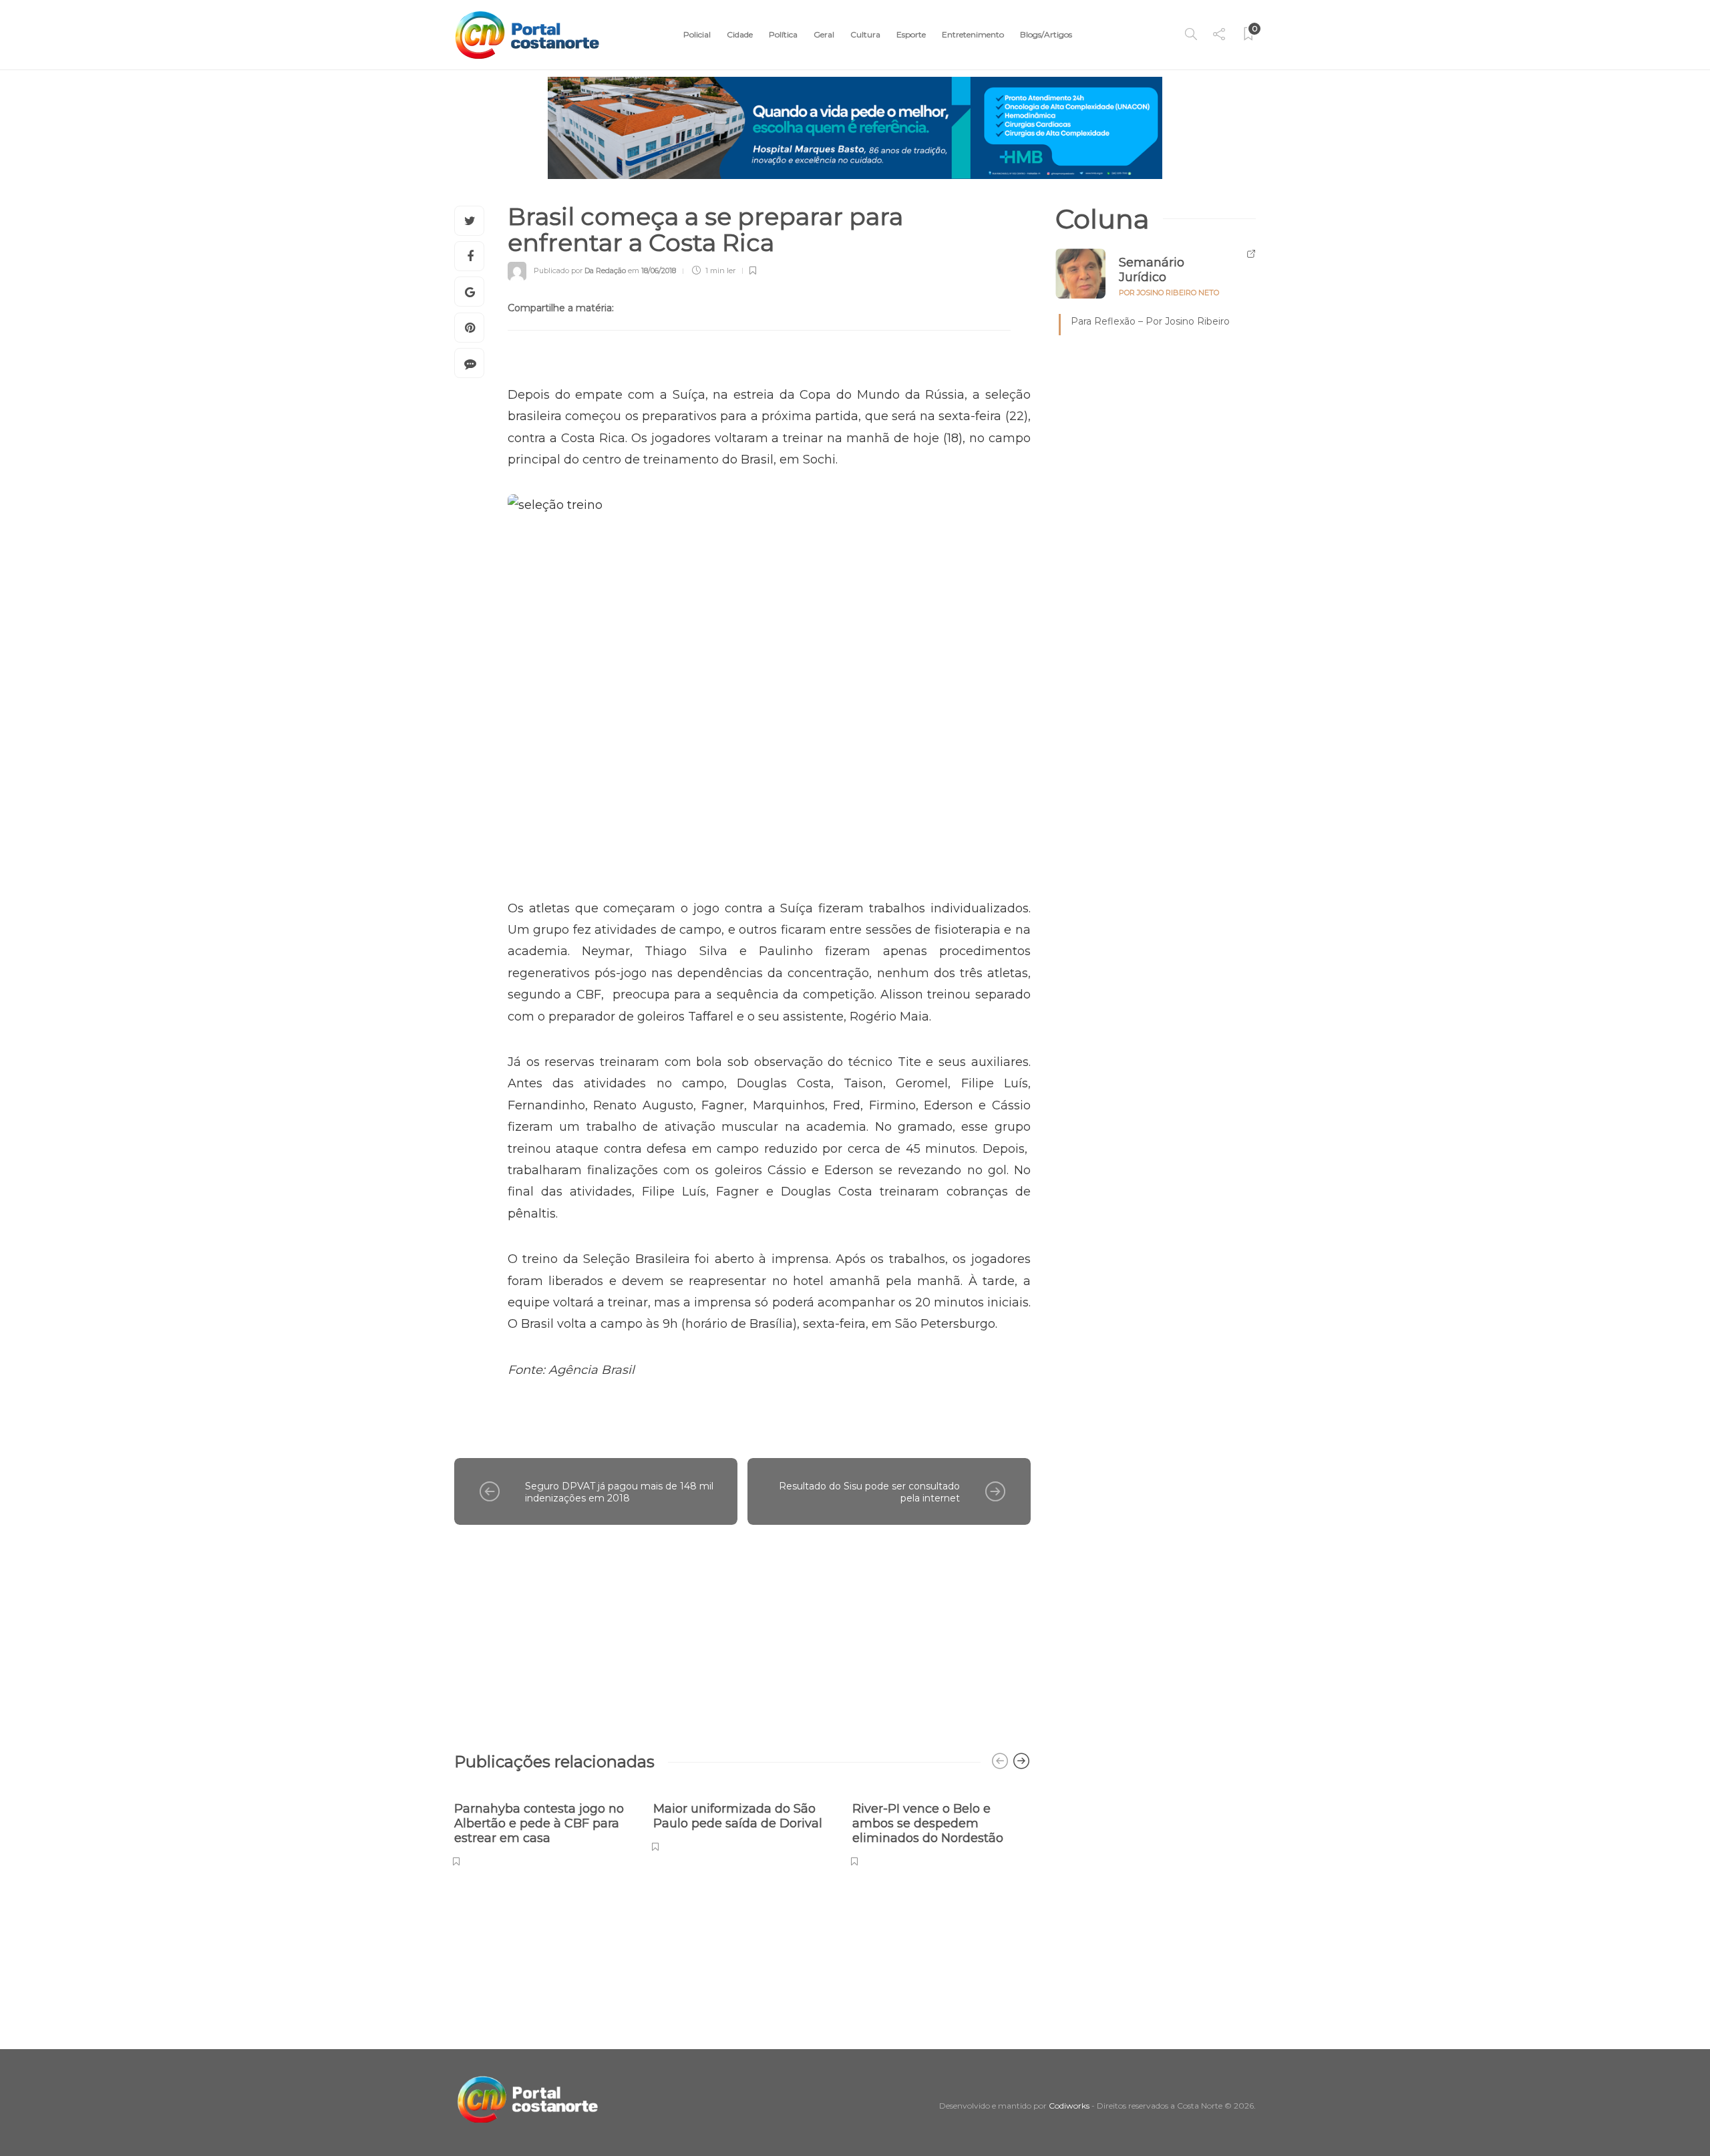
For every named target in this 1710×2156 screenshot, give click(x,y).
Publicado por (580, 271)
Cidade (740, 34)
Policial (697, 34)
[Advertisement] (742, 1632)
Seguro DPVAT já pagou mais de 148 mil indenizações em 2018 (619, 1492)
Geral (824, 34)
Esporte (911, 34)
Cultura (865, 34)
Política (783, 34)
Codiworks (1069, 2106)
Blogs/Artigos (1046, 34)
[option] (544, 1827)
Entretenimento (973, 34)
